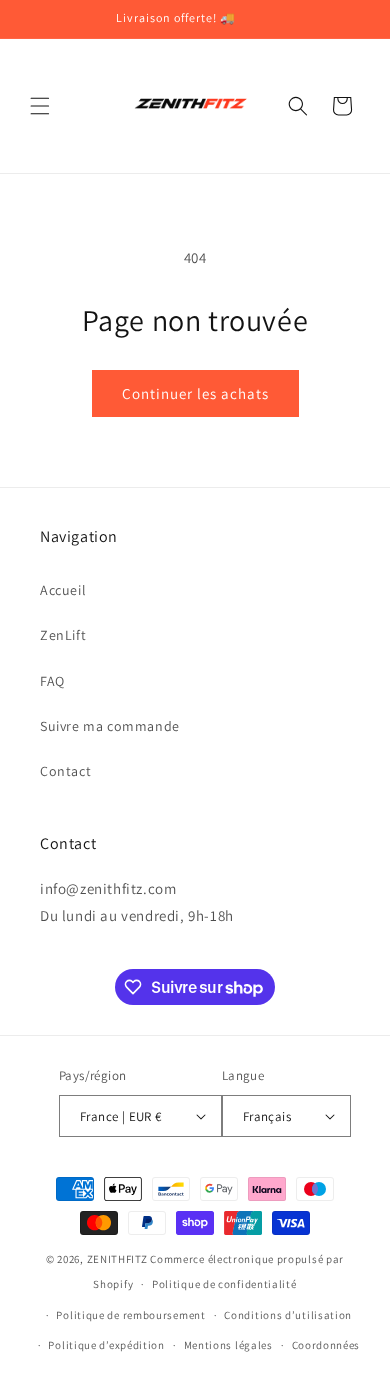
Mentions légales (228, 1345)
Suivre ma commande (110, 726)
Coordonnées (326, 1345)
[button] (40, 106)
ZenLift (63, 635)
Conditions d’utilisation (288, 1315)
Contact (65, 771)
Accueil (63, 590)
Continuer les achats (195, 393)
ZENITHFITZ (117, 1259)
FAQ (52, 681)
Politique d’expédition (106, 1345)
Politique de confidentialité (224, 1284)
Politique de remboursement (130, 1315)
